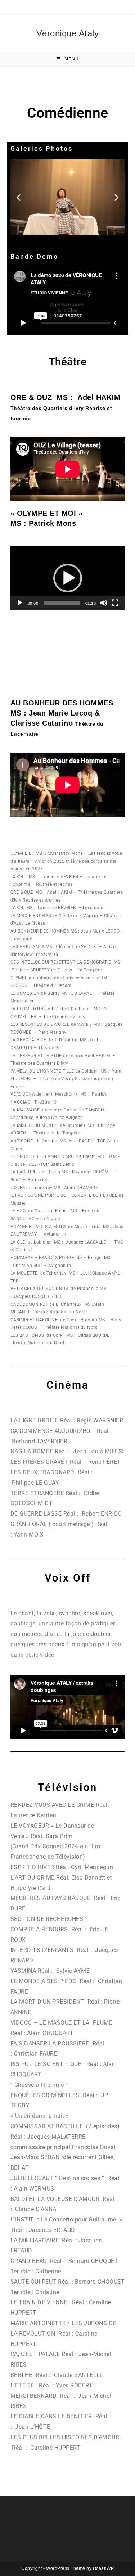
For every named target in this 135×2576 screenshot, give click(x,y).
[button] (19, 197)
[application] (68, 578)
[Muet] (104, 603)
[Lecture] (20, 603)
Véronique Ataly (68, 33)
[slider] (62, 603)
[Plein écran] (115, 603)
